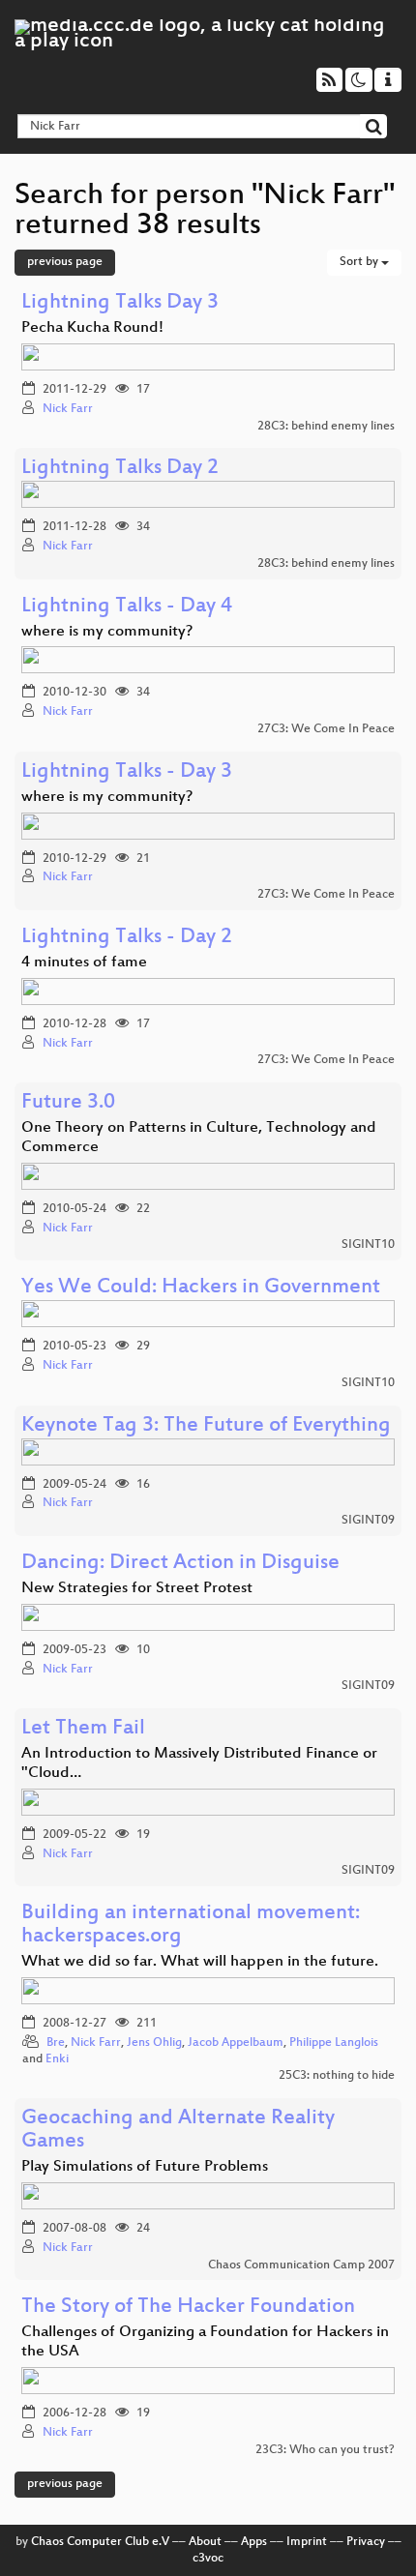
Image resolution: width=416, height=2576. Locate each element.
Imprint (307, 2542)
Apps (254, 2542)
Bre (56, 2043)
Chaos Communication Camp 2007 (301, 2265)
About (205, 2542)
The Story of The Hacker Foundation (188, 2308)
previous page (65, 262)
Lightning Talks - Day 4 (127, 607)
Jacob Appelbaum (236, 2043)
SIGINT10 (368, 1245)
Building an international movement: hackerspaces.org (191, 1925)
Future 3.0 (68, 1103)
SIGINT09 (368, 1521)
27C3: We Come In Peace (326, 729)
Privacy (366, 2542)
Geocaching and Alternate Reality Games (178, 2131)
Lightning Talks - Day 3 (127, 772)
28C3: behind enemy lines (326, 427)
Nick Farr (68, 409)
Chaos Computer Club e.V (100, 2542)
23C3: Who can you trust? (325, 2450)
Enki (57, 2059)
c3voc (208, 2559)
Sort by (360, 262)
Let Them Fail (83, 1729)
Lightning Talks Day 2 (120, 469)
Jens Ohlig (154, 2043)
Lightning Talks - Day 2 (127, 938)
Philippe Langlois (334, 2043)
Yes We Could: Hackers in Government (201, 1288)
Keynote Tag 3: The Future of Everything (206, 1426)
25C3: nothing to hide (337, 2076)
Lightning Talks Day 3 (120, 303)
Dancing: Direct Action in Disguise (180, 1564)
